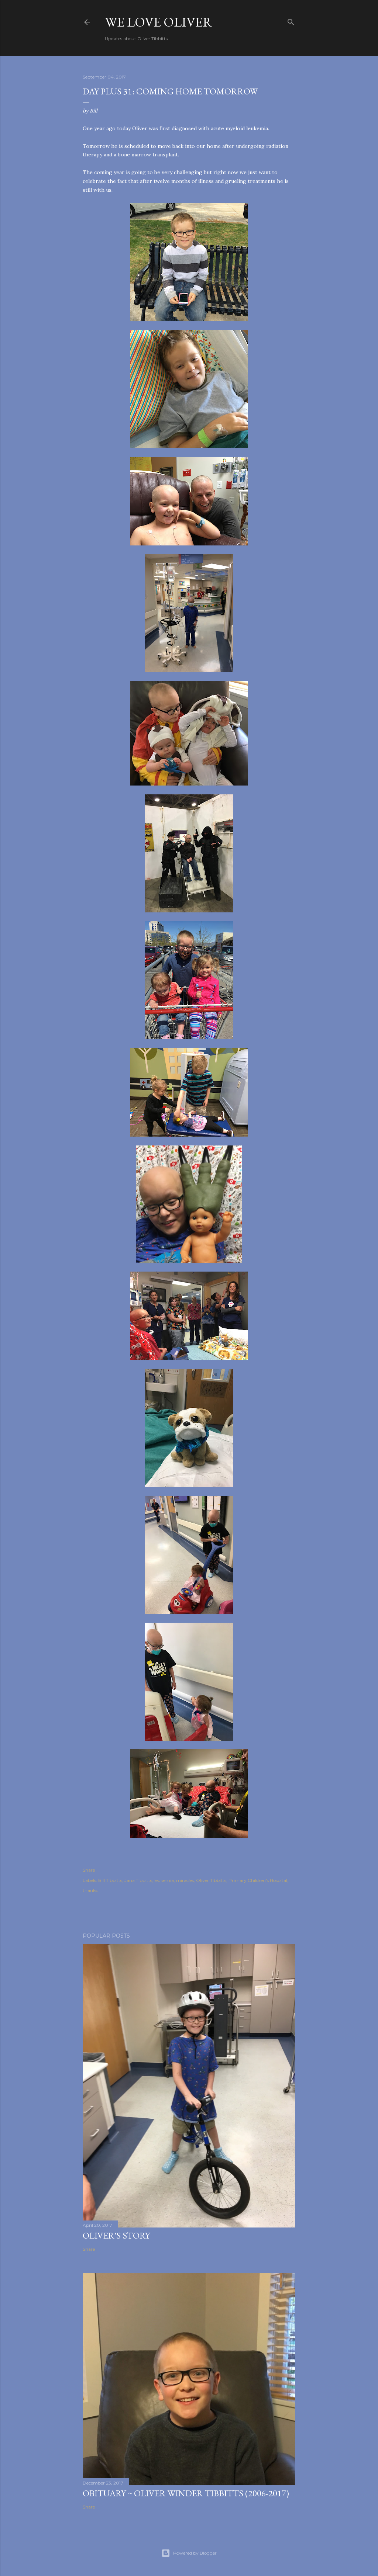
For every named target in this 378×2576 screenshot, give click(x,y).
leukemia (164, 1880)
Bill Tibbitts (110, 1880)
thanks (90, 1890)
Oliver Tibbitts (211, 1880)
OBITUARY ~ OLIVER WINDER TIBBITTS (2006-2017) (186, 2493)
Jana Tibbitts (138, 1880)
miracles (185, 1880)
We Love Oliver (159, 22)
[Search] (291, 20)
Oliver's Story (116, 2235)
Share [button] (89, 1870)
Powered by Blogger (195, 2553)
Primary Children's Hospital (258, 1880)
